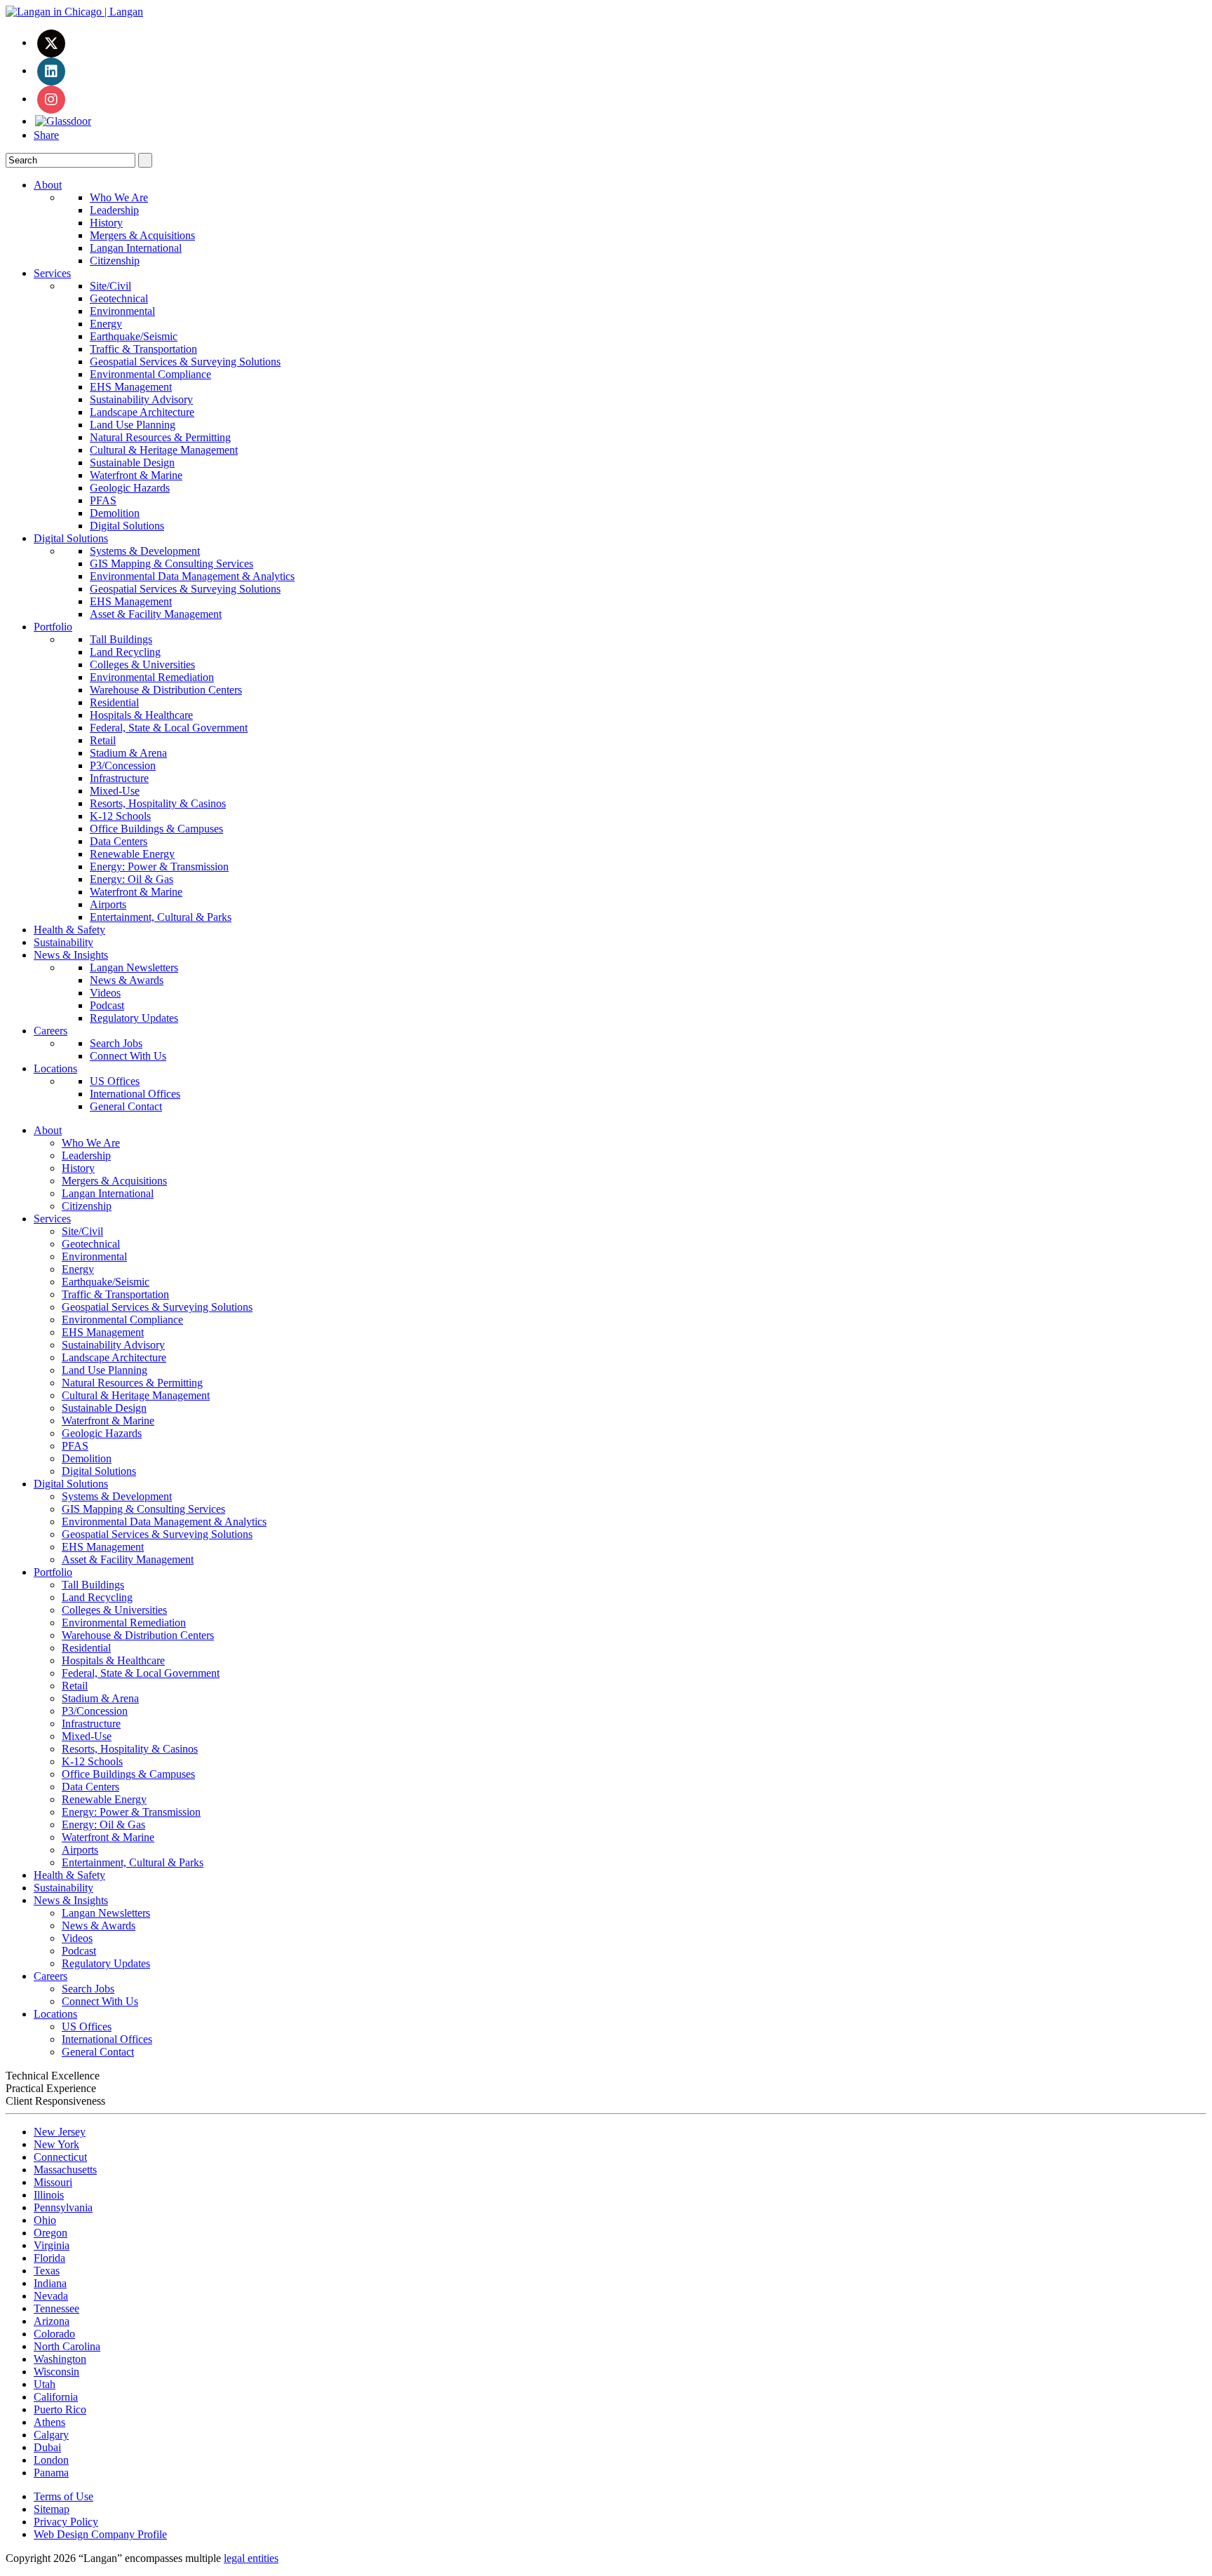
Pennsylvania (63, 2207)
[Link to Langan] (74, 12)
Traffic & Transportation (143, 349)
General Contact (126, 1106)
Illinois (49, 2195)
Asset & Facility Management (156, 614)
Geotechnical (119, 298)
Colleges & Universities (142, 665)
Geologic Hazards (130, 488)
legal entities (251, 2558)
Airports (108, 904)
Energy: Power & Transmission (159, 866)
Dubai (47, 2447)
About (48, 185)
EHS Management (131, 387)
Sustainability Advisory (141, 399)
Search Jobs (116, 1043)
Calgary (51, 2435)
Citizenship (115, 261)
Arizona (52, 2321)
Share (46, 135)
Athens (49, 2422)
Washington (60, 2359)
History (106, 223)
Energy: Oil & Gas (132, 879)
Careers (50, 1031)
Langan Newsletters (134, 967)
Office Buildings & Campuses (156, 829)
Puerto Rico (60, 2409)
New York (56, 2144)
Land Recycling (125, 652)
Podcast (107, 1005)
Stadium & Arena (128, 753)
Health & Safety (69, 930)
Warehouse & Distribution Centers (166, 690)
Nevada (51, 2296)
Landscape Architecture (142, 412)
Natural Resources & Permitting (160, 437)
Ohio (45, 2220)
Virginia (52, 2245)
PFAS (103, 500)
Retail (103, 740)
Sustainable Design (132, 463)
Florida (49, 2258)
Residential (114, 702)
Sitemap (52, 2509)
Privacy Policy (66, 2522)
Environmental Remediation (152, 677)
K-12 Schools (120, 816)
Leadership (114, 210)
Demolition (115, 513)
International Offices (135, 1094)
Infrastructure (119, 778)
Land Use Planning (133, 425)
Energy (106, 324)
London (51, 2460)
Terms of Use (63, 2496)
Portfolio (53, 627)
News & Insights (71, 955)
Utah (45, 2384)
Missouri (53, 2182)
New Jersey (60, 2132)
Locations (55, 1068)
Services (52, 273)
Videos (105, 993)
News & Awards (127, 980)
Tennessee (56, 2308)
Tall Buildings (121, 639)
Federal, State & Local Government (169, 728)
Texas (47, 2271)
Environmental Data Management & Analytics (192, 576)
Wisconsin (56, 2372)
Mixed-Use (115, 791)
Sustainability (63, 942)
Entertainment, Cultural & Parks (161, 917)
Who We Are (119, 197)
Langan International (136, 248)
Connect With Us (128, 1056)
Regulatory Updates (134, 1018)
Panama (51, 2473)
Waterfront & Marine (136, 475)
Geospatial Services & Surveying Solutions (185, 362)
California (56, 2397)
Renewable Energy (132, 854)
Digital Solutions (127, 526)
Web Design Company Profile (100, 2534)
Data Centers (119, 841)
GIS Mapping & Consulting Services (171, 564)
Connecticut (60, 2157)
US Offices (115, 1081)
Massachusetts (65, 2170)
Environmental (122, 311)
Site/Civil (110, 286)
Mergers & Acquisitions (142, 235)
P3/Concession (123, 766)
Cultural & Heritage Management (164, 450)
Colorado (54, 2334)
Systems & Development (145, 551)
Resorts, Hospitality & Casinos (158, 803)
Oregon (50, 2233)
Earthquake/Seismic (134, 336)
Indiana (50, 2283)
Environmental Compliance (150, 374)
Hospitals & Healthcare (141, 715)
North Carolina (67, 2346)
